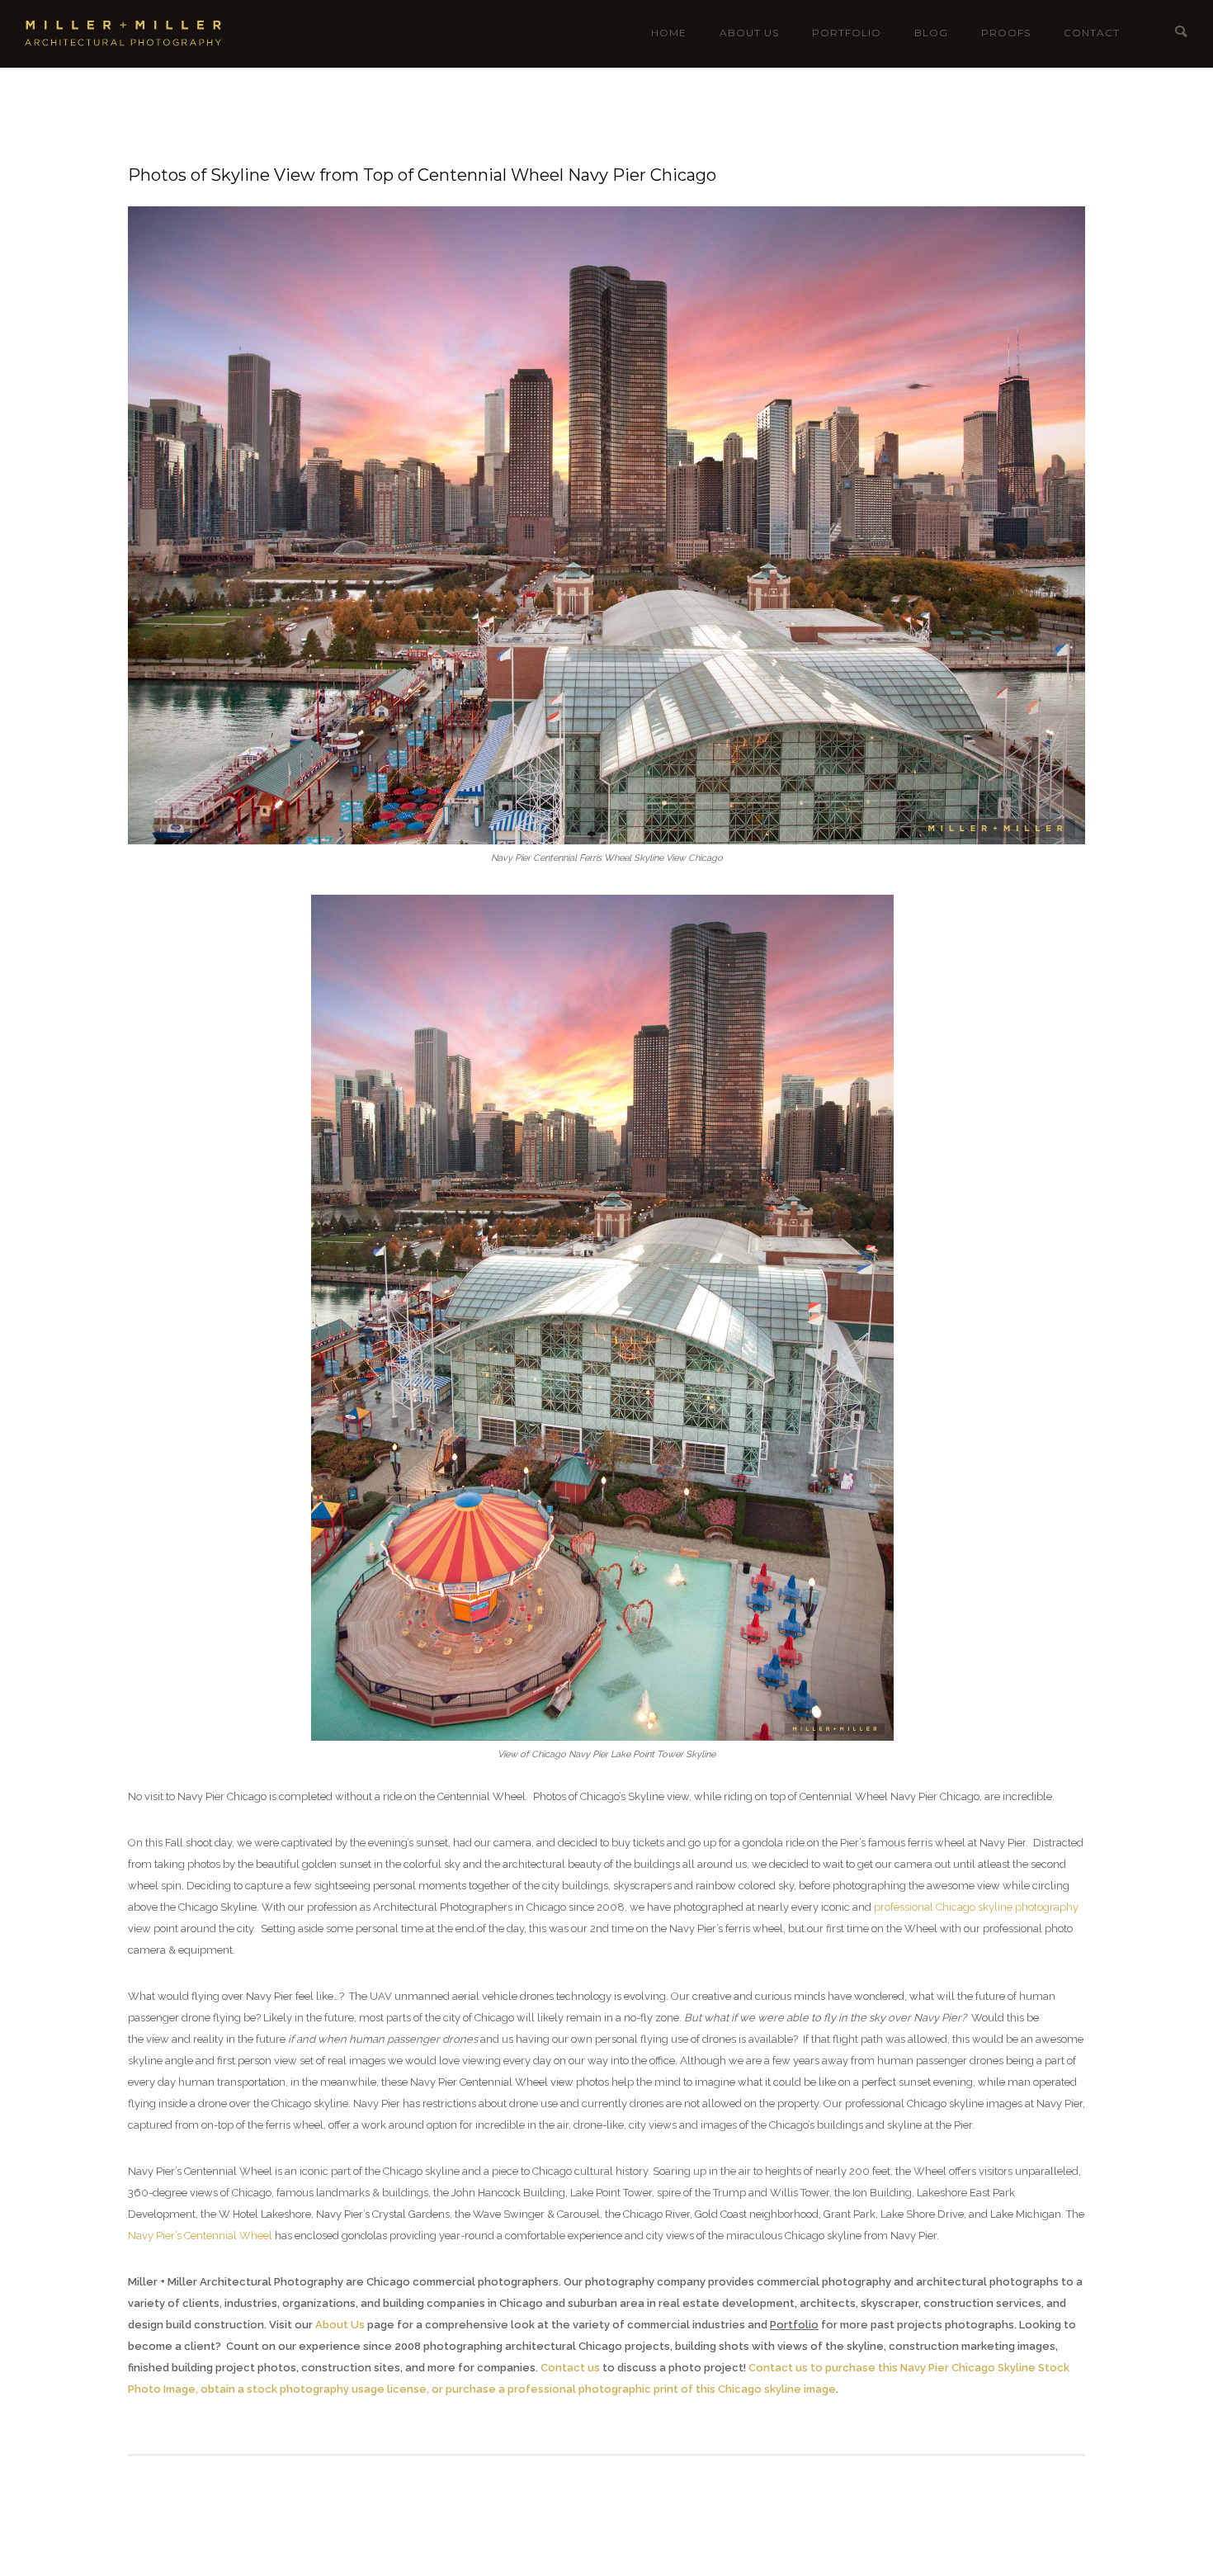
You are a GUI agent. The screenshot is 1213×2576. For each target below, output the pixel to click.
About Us (749, 33)
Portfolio (847, 33)
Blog (931, 33)
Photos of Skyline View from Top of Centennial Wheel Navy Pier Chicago (422, 175)
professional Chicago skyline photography (976, 1907)
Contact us (570, 2368)
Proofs (1006, 33)
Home (669, 33)
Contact (1092, 33)
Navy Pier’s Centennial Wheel (200, 2236)
